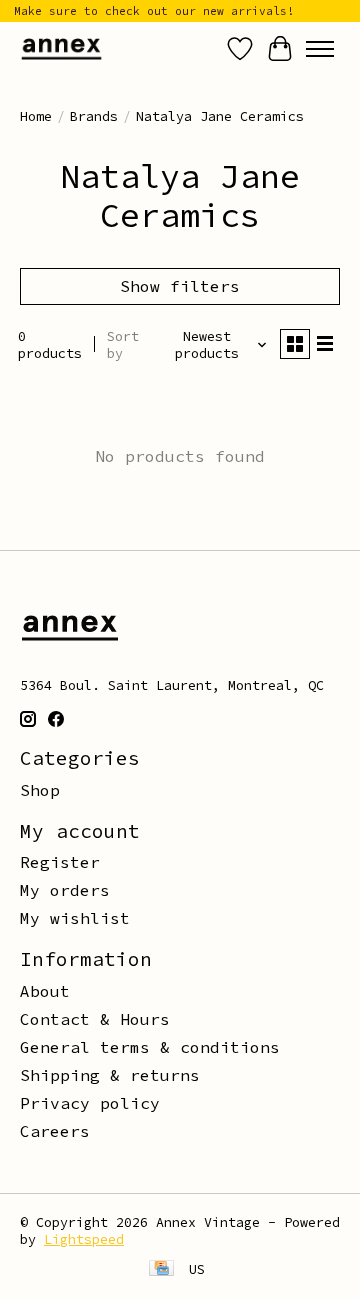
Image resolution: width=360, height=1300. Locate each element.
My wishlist (75, 918)
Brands (94, 116)
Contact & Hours (95, 1019)
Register (60, 862)
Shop (40, 790)
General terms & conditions (150, 1047)
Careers (55, 1131)
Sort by (123, 345)
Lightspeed (84, 1239)
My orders (65, 890)
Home (36, 116)
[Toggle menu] (320, 49)
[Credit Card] (161, 1270)
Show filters (180, 286)
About (45, 991)
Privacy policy (90, 1103)
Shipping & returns (110, 1075)
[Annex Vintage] (61, 48)
